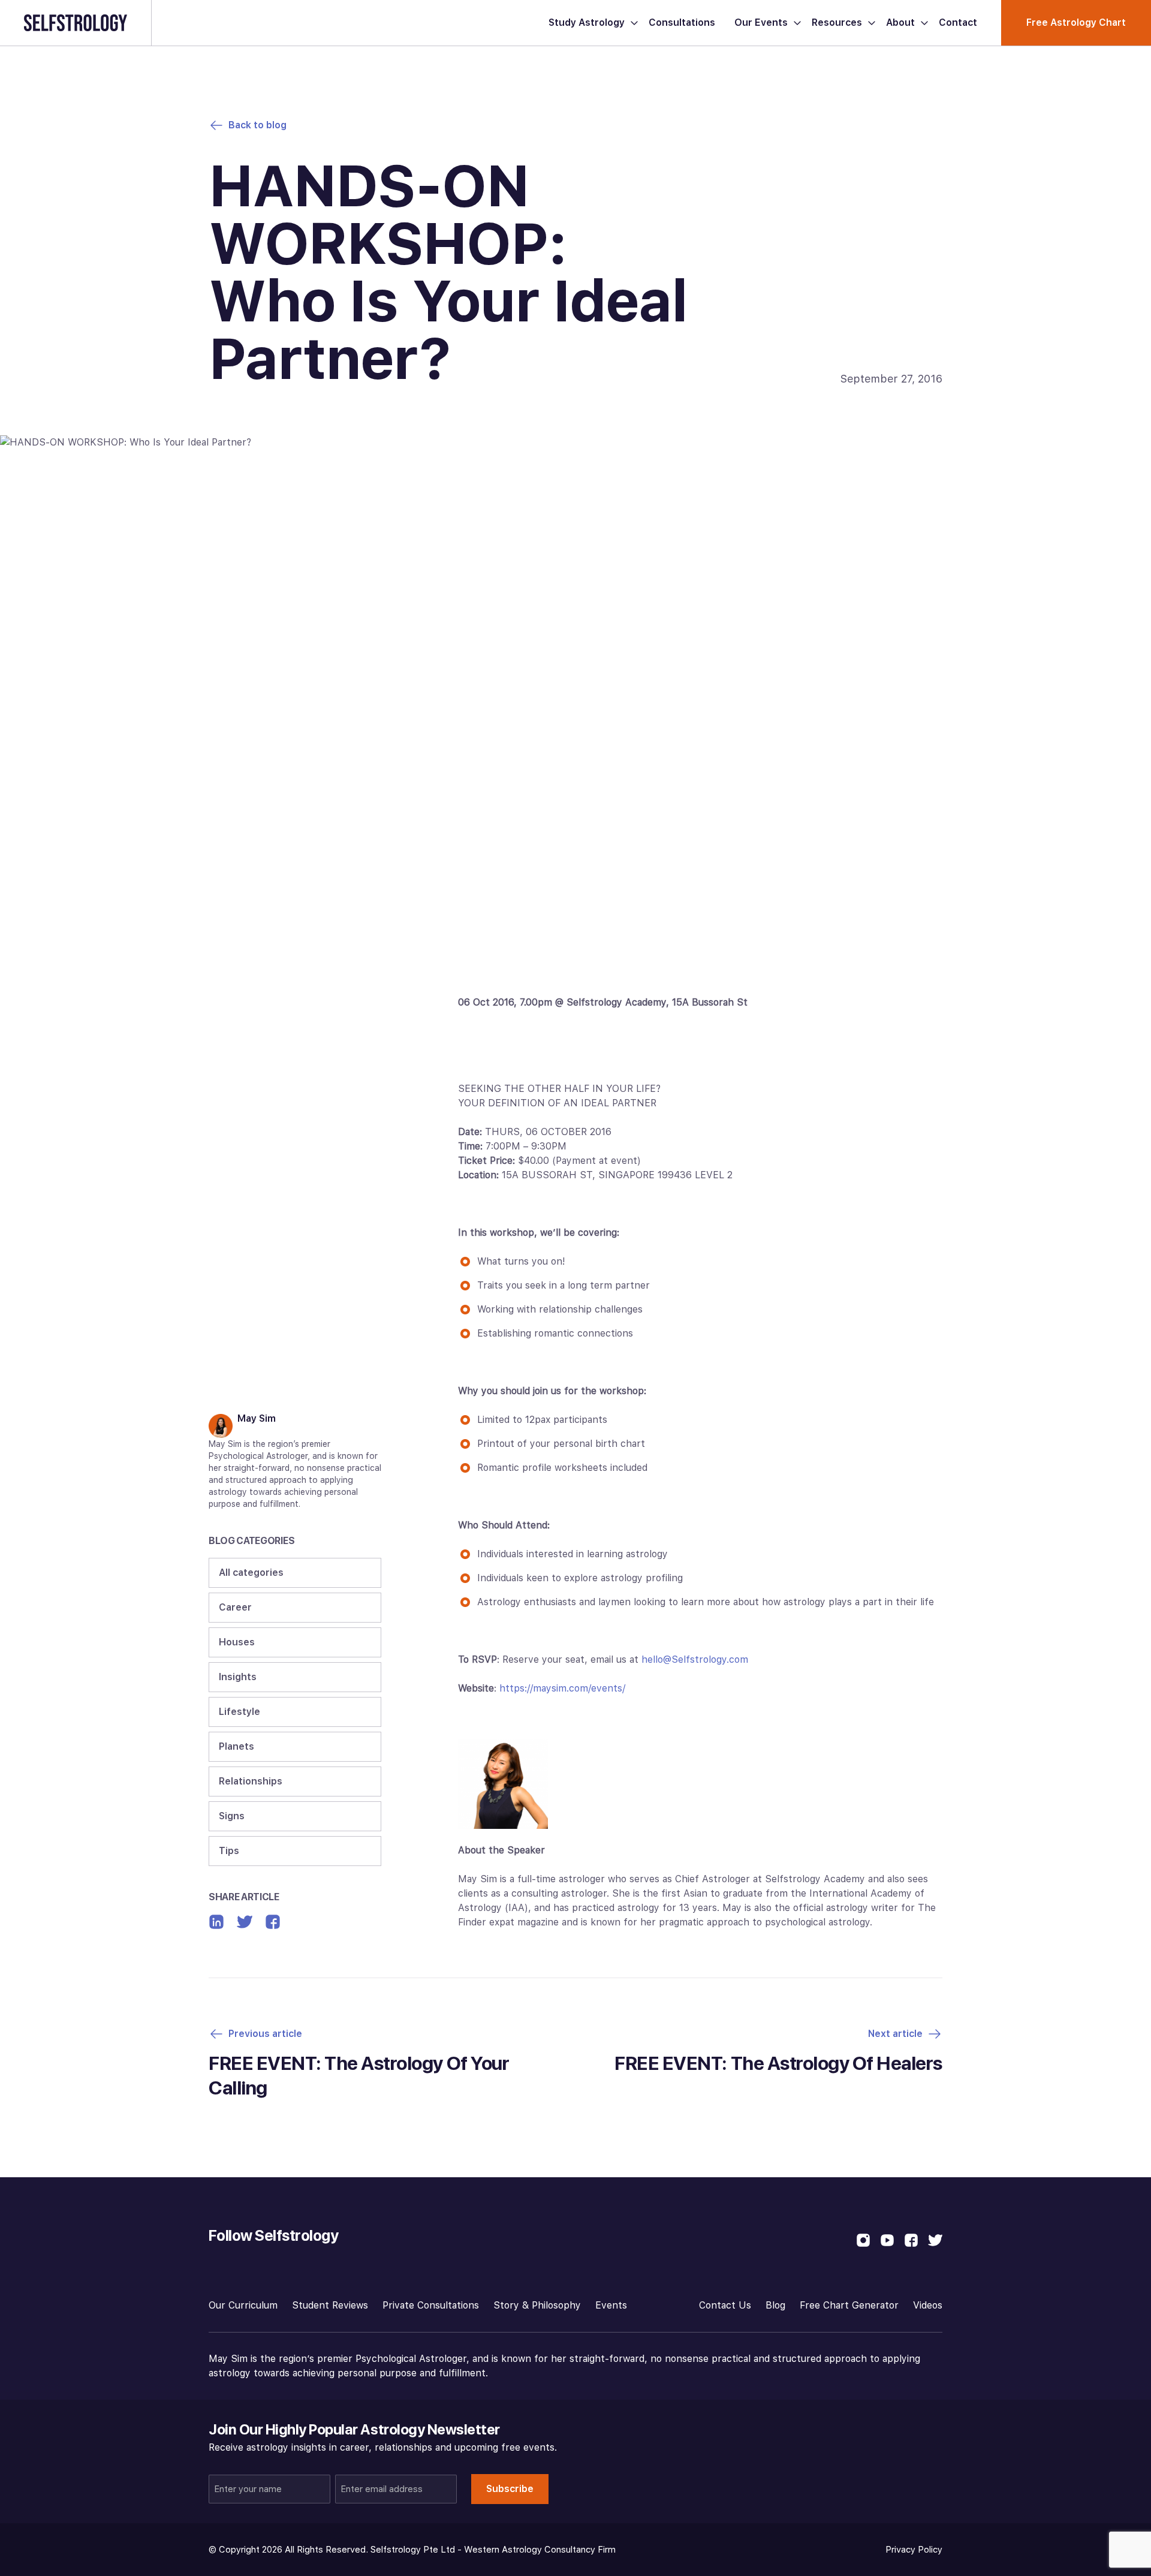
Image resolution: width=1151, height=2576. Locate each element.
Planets (236, 1746)
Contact (958, 22)
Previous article (265, 2034)
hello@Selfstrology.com (695, 1659)
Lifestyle (239, 1712)
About (900, 22)
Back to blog (257, 125)
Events (611, 2305)
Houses (237, 1642)
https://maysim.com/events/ (562, 1688)
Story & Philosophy (537, 2305)
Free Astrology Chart (1076, 22)
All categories (251, 1573)
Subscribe (510, 2489)
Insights (238, 1677)
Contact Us (725, 2305)
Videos (928, 2305)
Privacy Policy (914, 2550)
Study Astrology (587, 22)
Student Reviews (330, 2305)
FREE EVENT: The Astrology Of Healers (778, 2063)
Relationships (251, 1781)
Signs (232, 1816)
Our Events (761, 22)
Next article (895, 2034)
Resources (837, 22)
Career (235, 1607)
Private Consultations (431, 2305)
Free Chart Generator (849, 2305)
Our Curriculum (243, 2305)
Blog (775, 2305)
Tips (229, 1851)
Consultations (682, 22)
